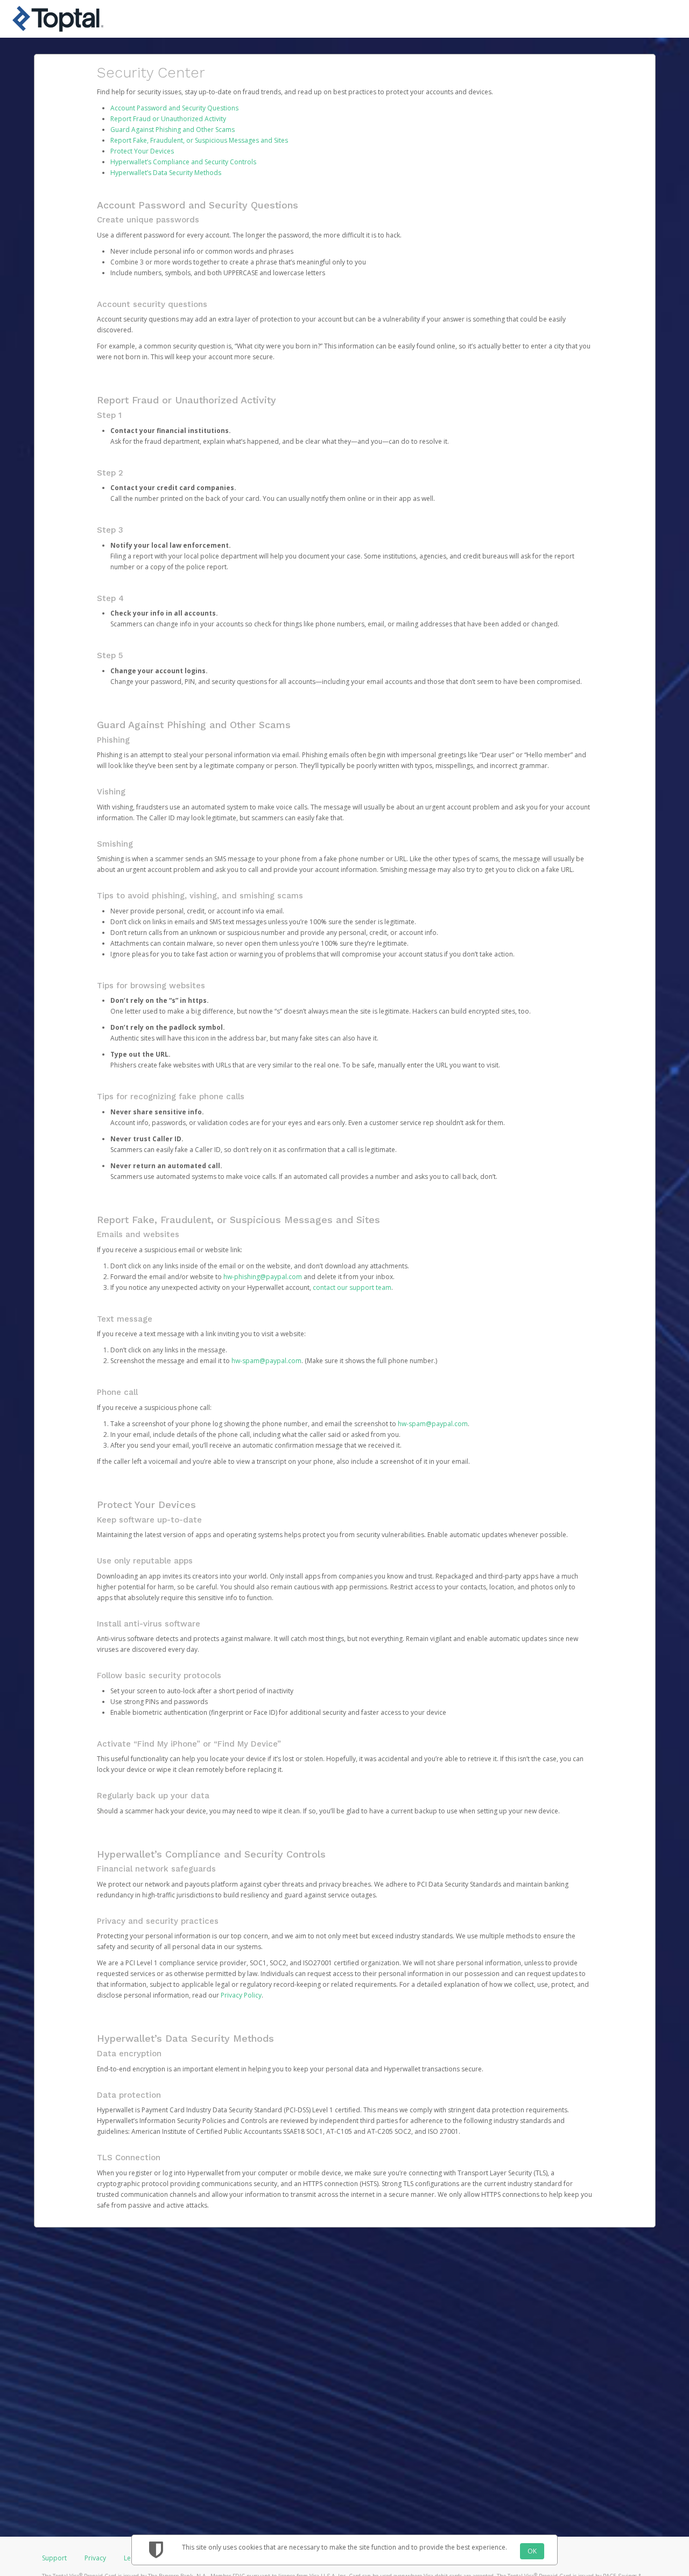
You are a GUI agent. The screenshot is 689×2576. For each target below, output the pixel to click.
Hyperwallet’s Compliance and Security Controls (183, 162)
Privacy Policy (241, 1995)
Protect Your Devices (142, 151)
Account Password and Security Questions (174, 108)
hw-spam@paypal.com (266, 1361)
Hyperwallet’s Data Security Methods (166, 173)
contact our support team (352, 1287)
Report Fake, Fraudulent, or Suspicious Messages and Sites (199, 140)
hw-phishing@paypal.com (263, 1277)
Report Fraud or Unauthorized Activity (168, 119)
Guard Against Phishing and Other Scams (173, 130)
